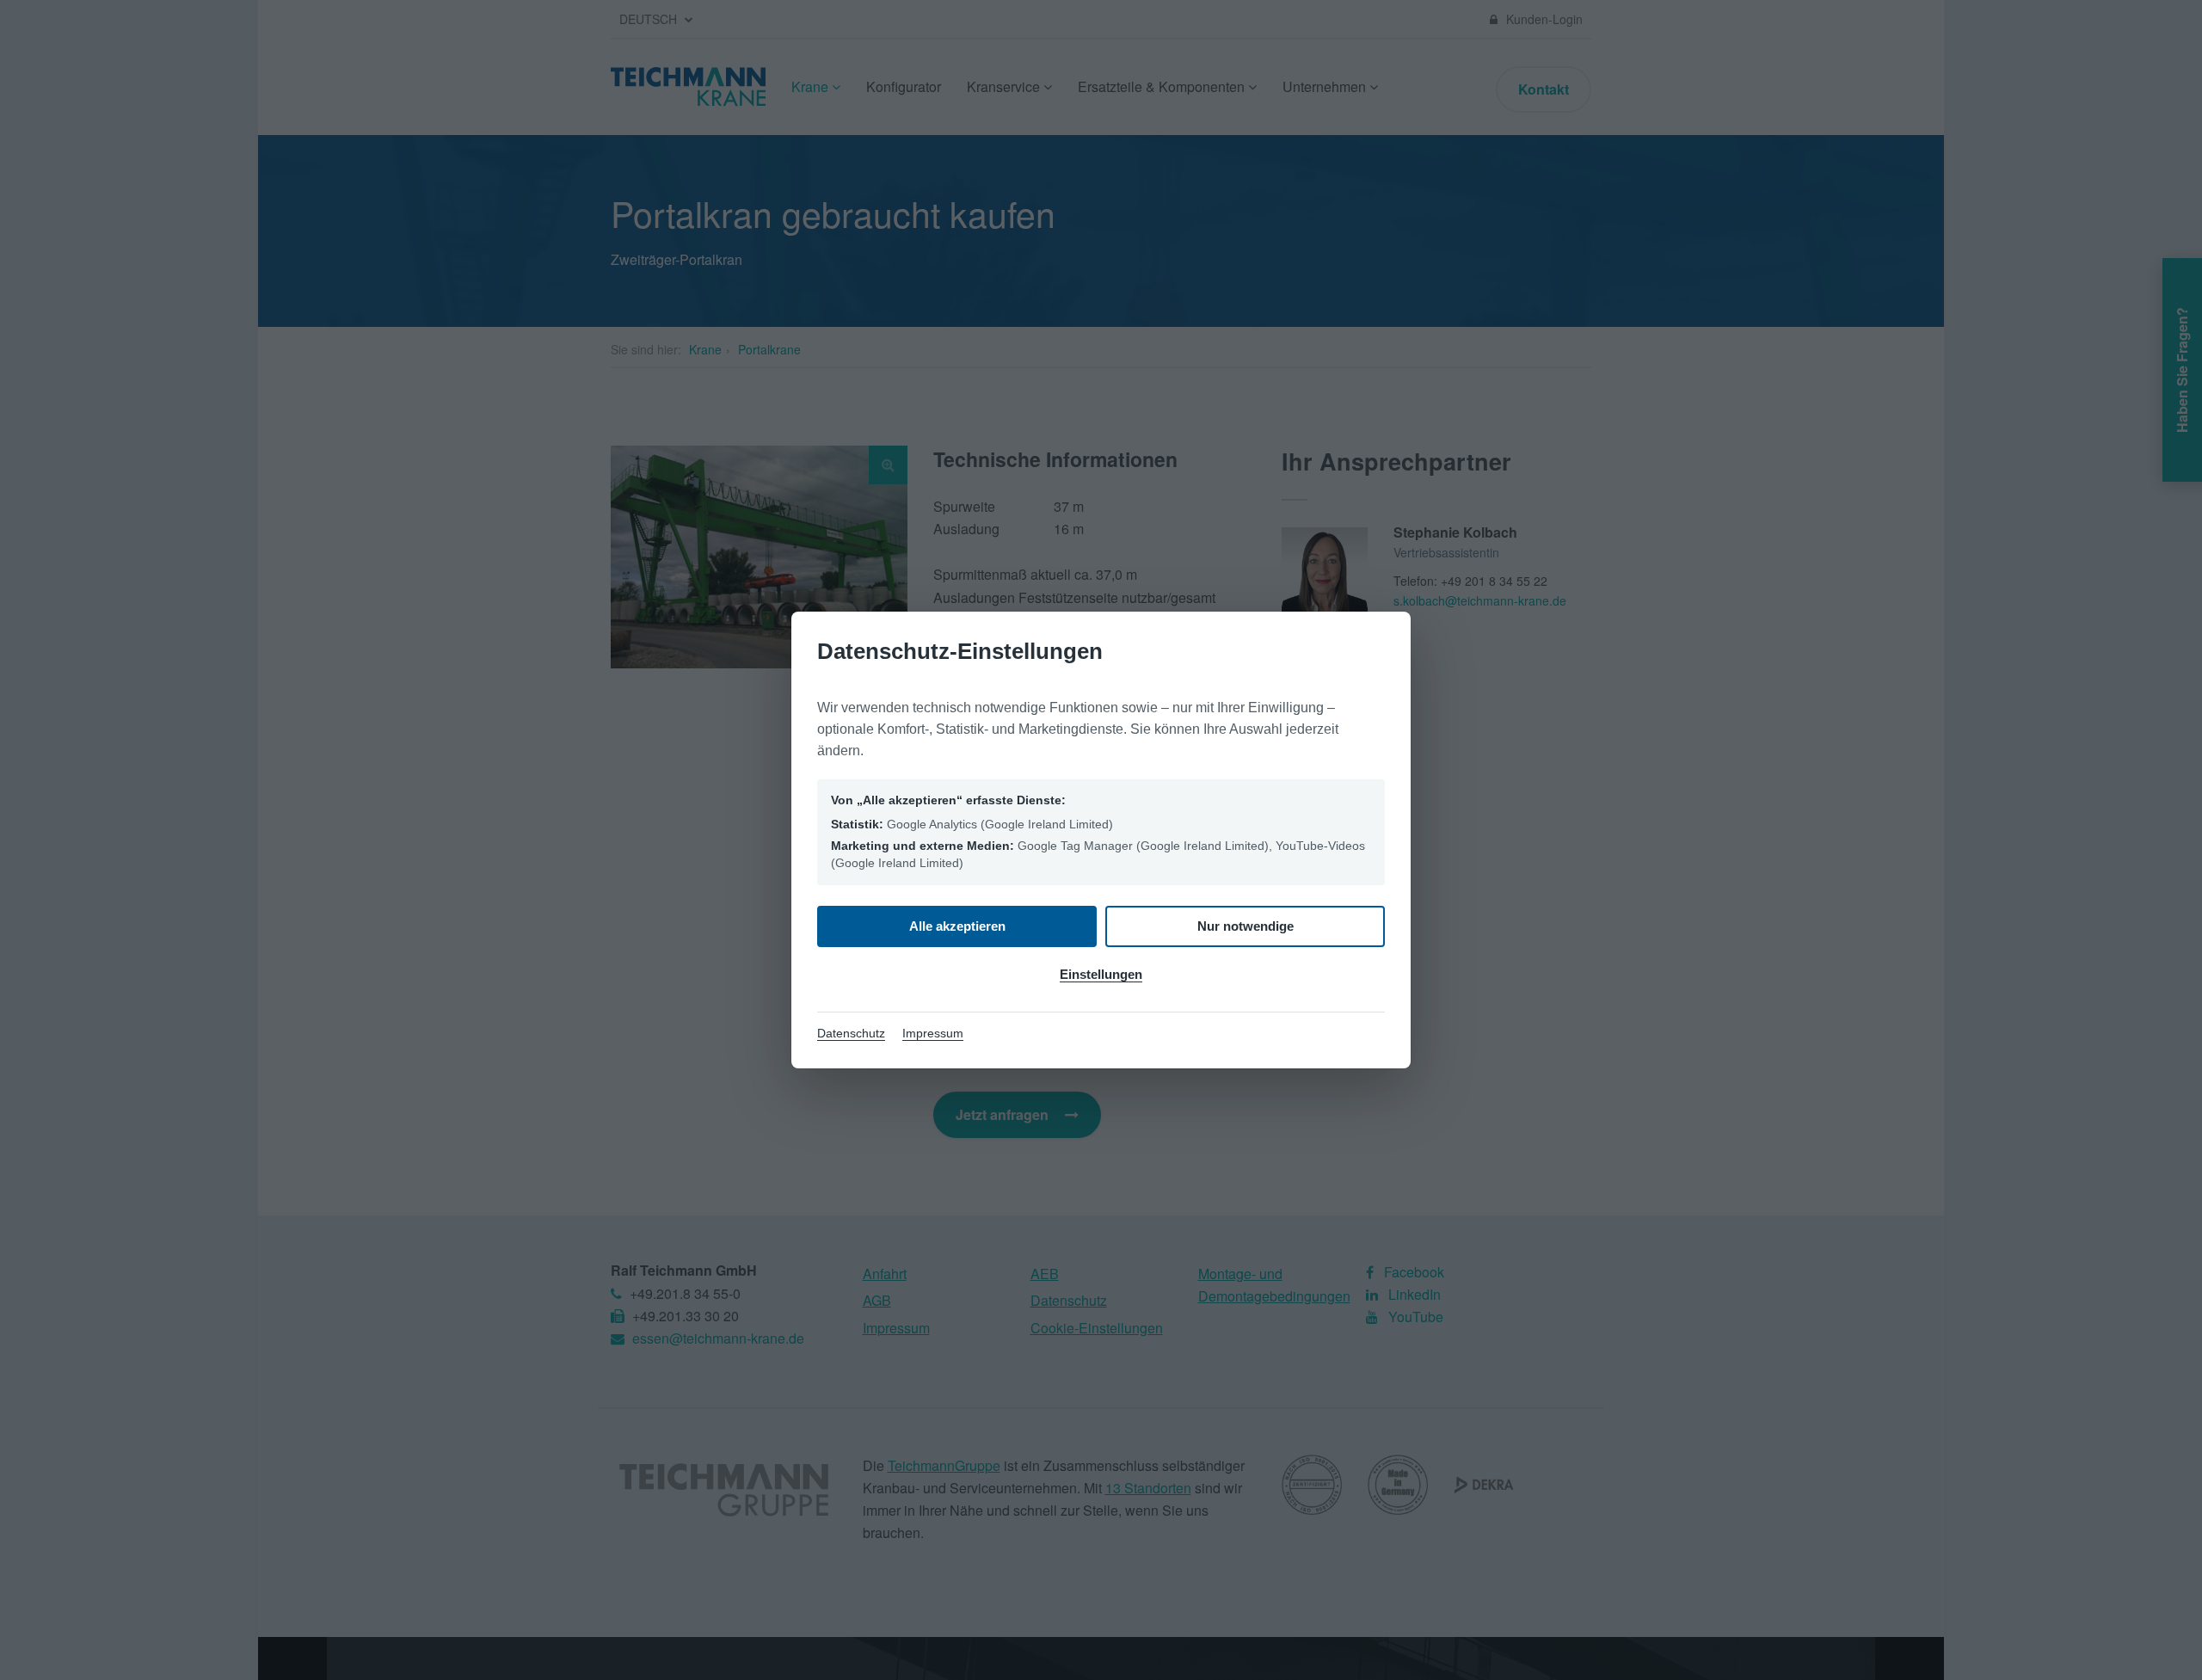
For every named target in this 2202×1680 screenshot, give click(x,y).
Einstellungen (1101, 974)
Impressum (933, 1033)
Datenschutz (851, 1033)
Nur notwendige (1246, 926)
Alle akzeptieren (957, 926)
